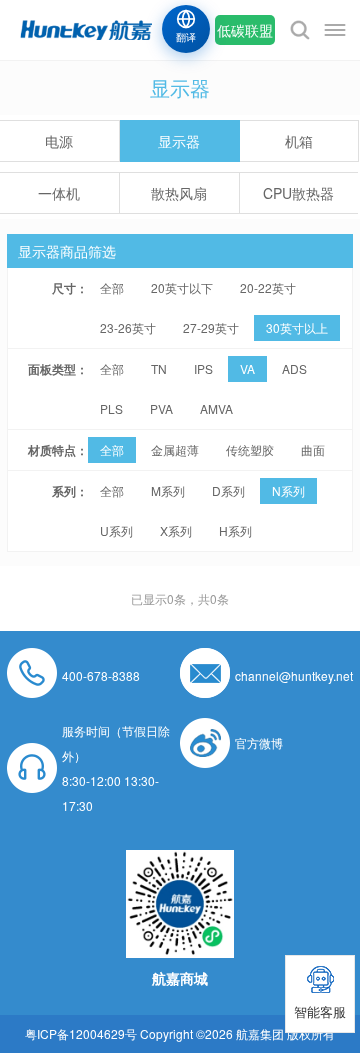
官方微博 (259, 742)
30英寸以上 (297, 327)
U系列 (116, 530)
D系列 (228, 490)
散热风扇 (179, 193)
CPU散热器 (298, 193)
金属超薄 (175, 449)
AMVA (216, 408)
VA (247, 368)
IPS (203, 368)
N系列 (288, 490)
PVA (161, 408)
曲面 (313, 449)
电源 (59, 141)
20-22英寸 (268, 287)
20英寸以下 (182, 287)
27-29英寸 (211, 327)
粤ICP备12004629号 (81, 1033)
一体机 (59, 193)
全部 (112, 287)
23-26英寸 (128, 327)
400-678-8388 (101, 675)
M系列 (168, 490)
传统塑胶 (250, 449)
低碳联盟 (245, 30)
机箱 (299, 141)
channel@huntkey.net (294, 675)
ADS (294, 368)
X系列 (176, 530)
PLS (111, 408)
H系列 (235, 530)
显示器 (179, 141)
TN (159, 368)
